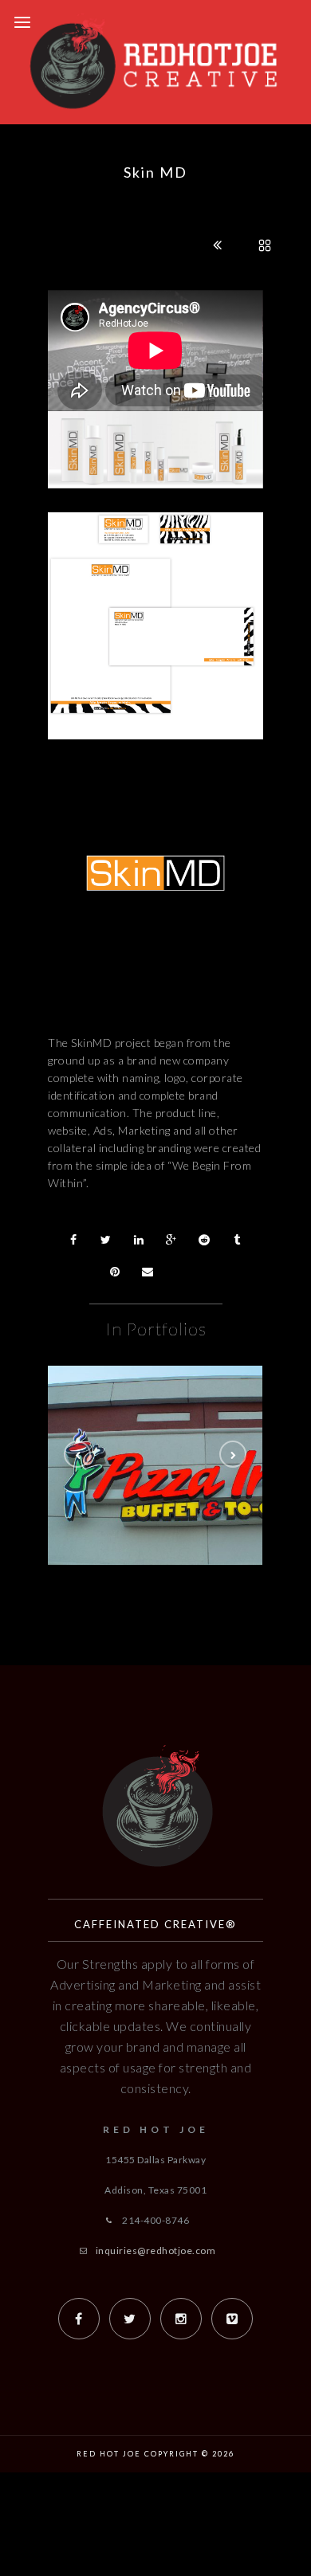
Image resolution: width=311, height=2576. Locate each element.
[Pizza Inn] (187, 1448)
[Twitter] (130, 2319)
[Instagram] (181, 2319)
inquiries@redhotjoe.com (156, 2251)
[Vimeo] (232, 2319)
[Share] (73, 1240)
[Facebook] (79, 2319)
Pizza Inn (188, 1490)
